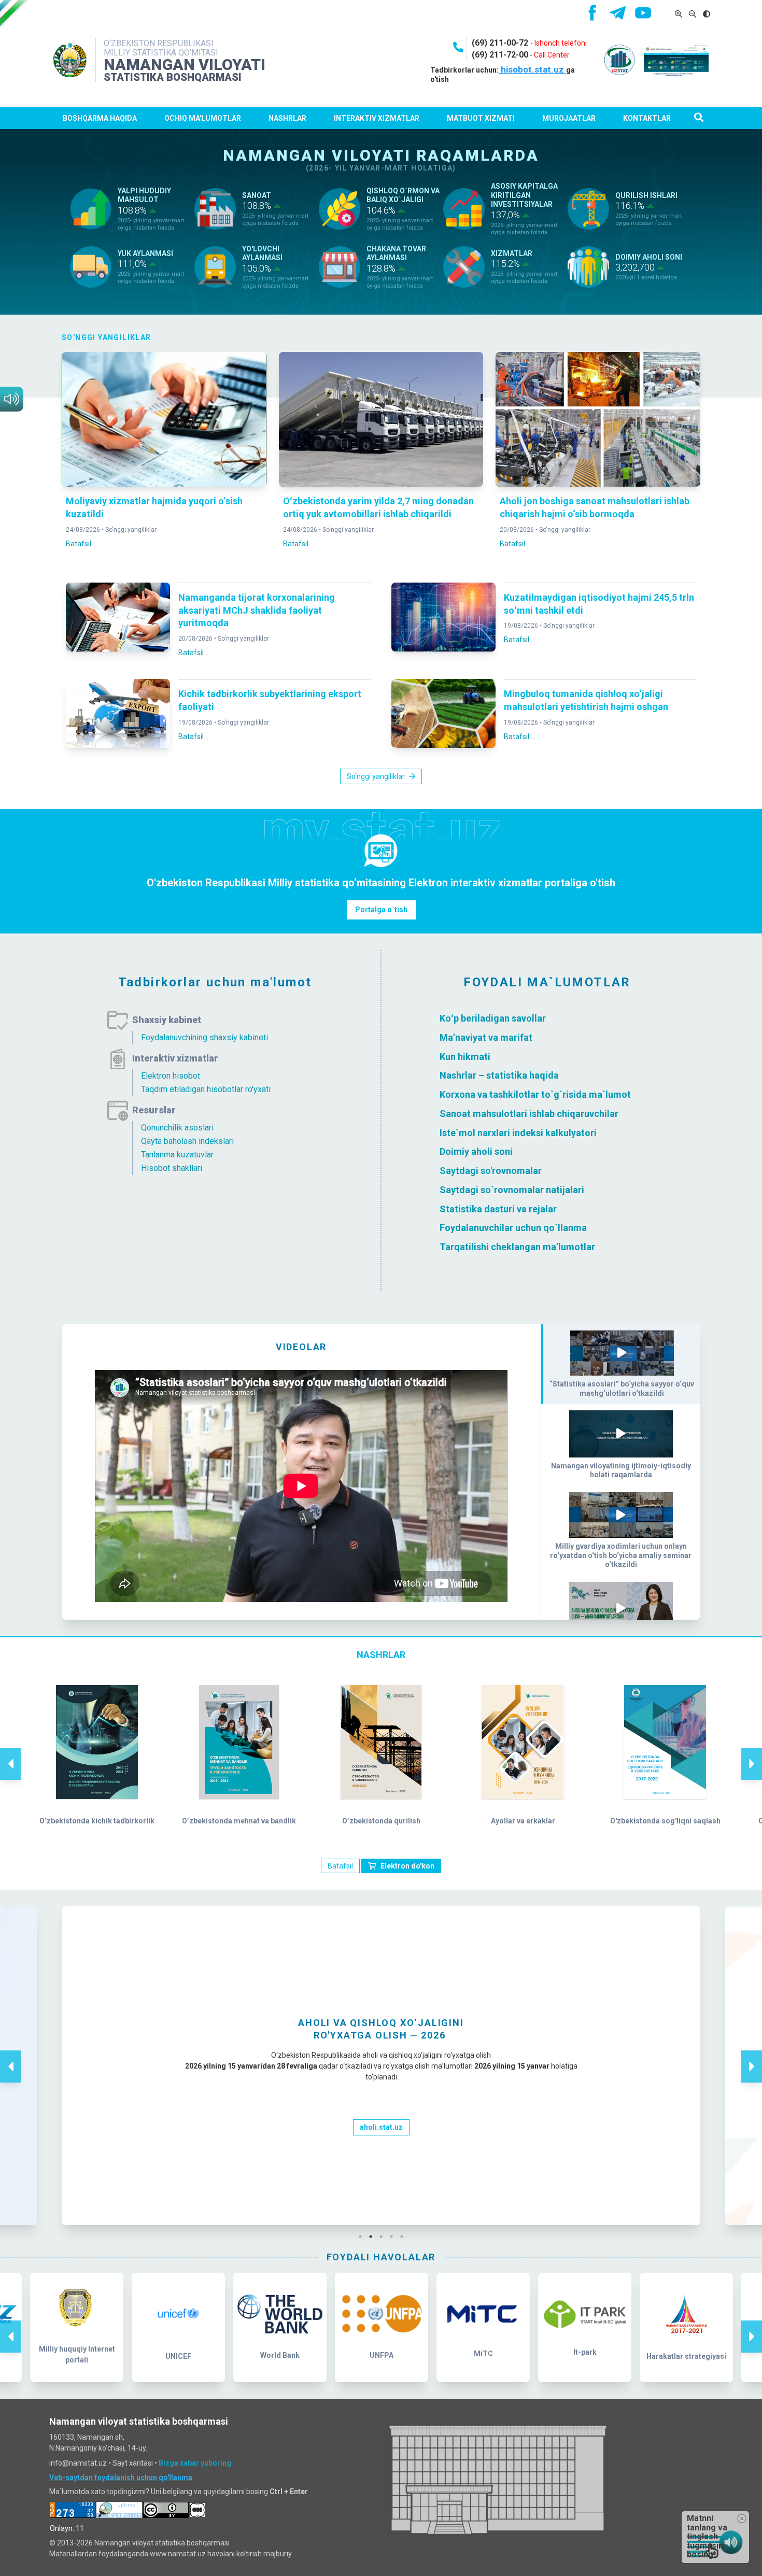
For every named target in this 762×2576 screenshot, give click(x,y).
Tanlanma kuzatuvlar (177, 1155)
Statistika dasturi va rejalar (498, 1208)
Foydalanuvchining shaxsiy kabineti (204, 1037)
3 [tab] (384, 2237)
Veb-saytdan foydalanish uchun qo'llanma (121, 2478)
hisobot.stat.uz (532, 69)
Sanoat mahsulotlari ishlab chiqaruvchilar (529, 1114)
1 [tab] (363, 2237)
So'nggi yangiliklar (131, 530)
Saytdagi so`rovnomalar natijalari (512, 1190)
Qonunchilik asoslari (177, 1128)
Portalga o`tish (381, 910)
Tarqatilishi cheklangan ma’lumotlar (517, 1247)
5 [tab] (404, 2237)
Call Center (552, 55)
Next (752, 1753)
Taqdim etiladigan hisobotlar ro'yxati (206, 1089)
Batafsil (340, 1866)
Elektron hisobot (171, 1076)
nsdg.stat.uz (381, 2184)
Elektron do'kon (407, 1866)
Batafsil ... (82, 544)
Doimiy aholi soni (476, 1151)
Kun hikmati (465, 1056)
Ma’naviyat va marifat (486, 1037)
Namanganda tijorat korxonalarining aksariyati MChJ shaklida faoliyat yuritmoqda (257, 610)
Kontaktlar (647, 118)
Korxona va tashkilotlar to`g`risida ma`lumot (535, 1094)
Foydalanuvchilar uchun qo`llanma (513, 1228)
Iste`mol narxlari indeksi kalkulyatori (518, 1132)
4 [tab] (394, 2237)
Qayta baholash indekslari (187, 1141)
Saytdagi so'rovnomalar (491, 1171)
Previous (10, 1753)
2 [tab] (373, 2237)
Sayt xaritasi (133, 2463)
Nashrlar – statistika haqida (499, 1075)
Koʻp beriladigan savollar (493, 1018)
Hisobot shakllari (172, 1168)
